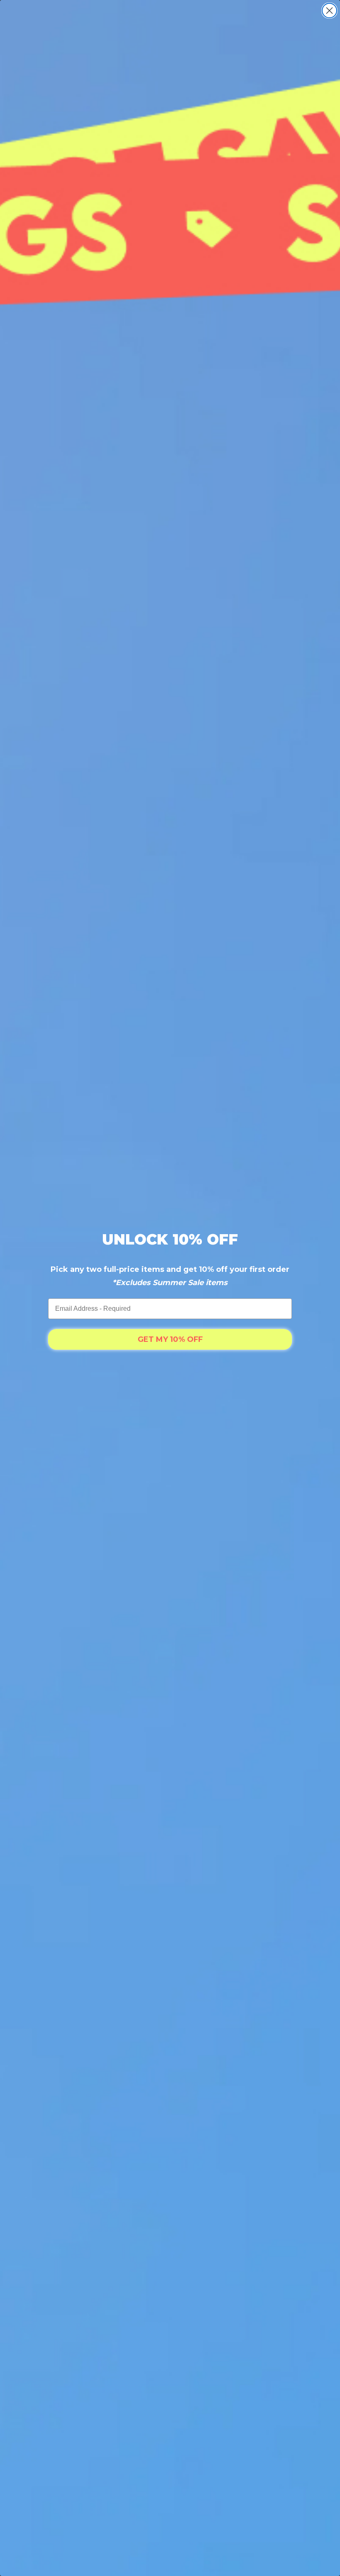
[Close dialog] (329, 11)
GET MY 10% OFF (170, 1339)
